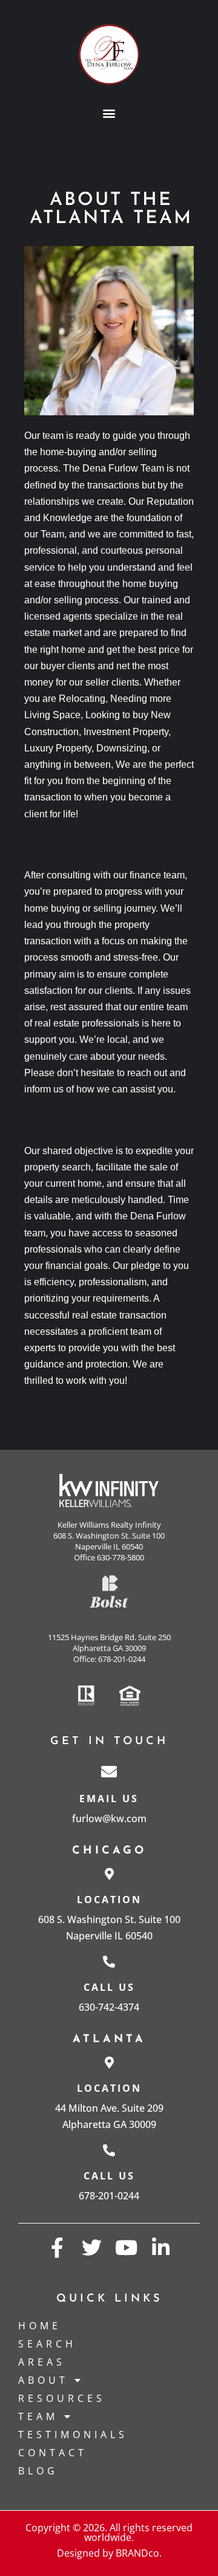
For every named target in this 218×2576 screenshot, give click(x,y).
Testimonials (73, 2435)
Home (40, 2326)
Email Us (109, 1799)
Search (47, 2344)
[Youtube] (126, 2247)
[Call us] (109, 1962)
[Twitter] (92, 2247)
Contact (53, 2453)
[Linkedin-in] (161, 2247)
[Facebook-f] (57, 2247)
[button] (109, 113)
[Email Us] (109, 1771)
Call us (109, 1987)
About (43, 2380)
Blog (38, 2471)
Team (38, 2416)
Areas (42, 2362)
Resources (62, 2398)
